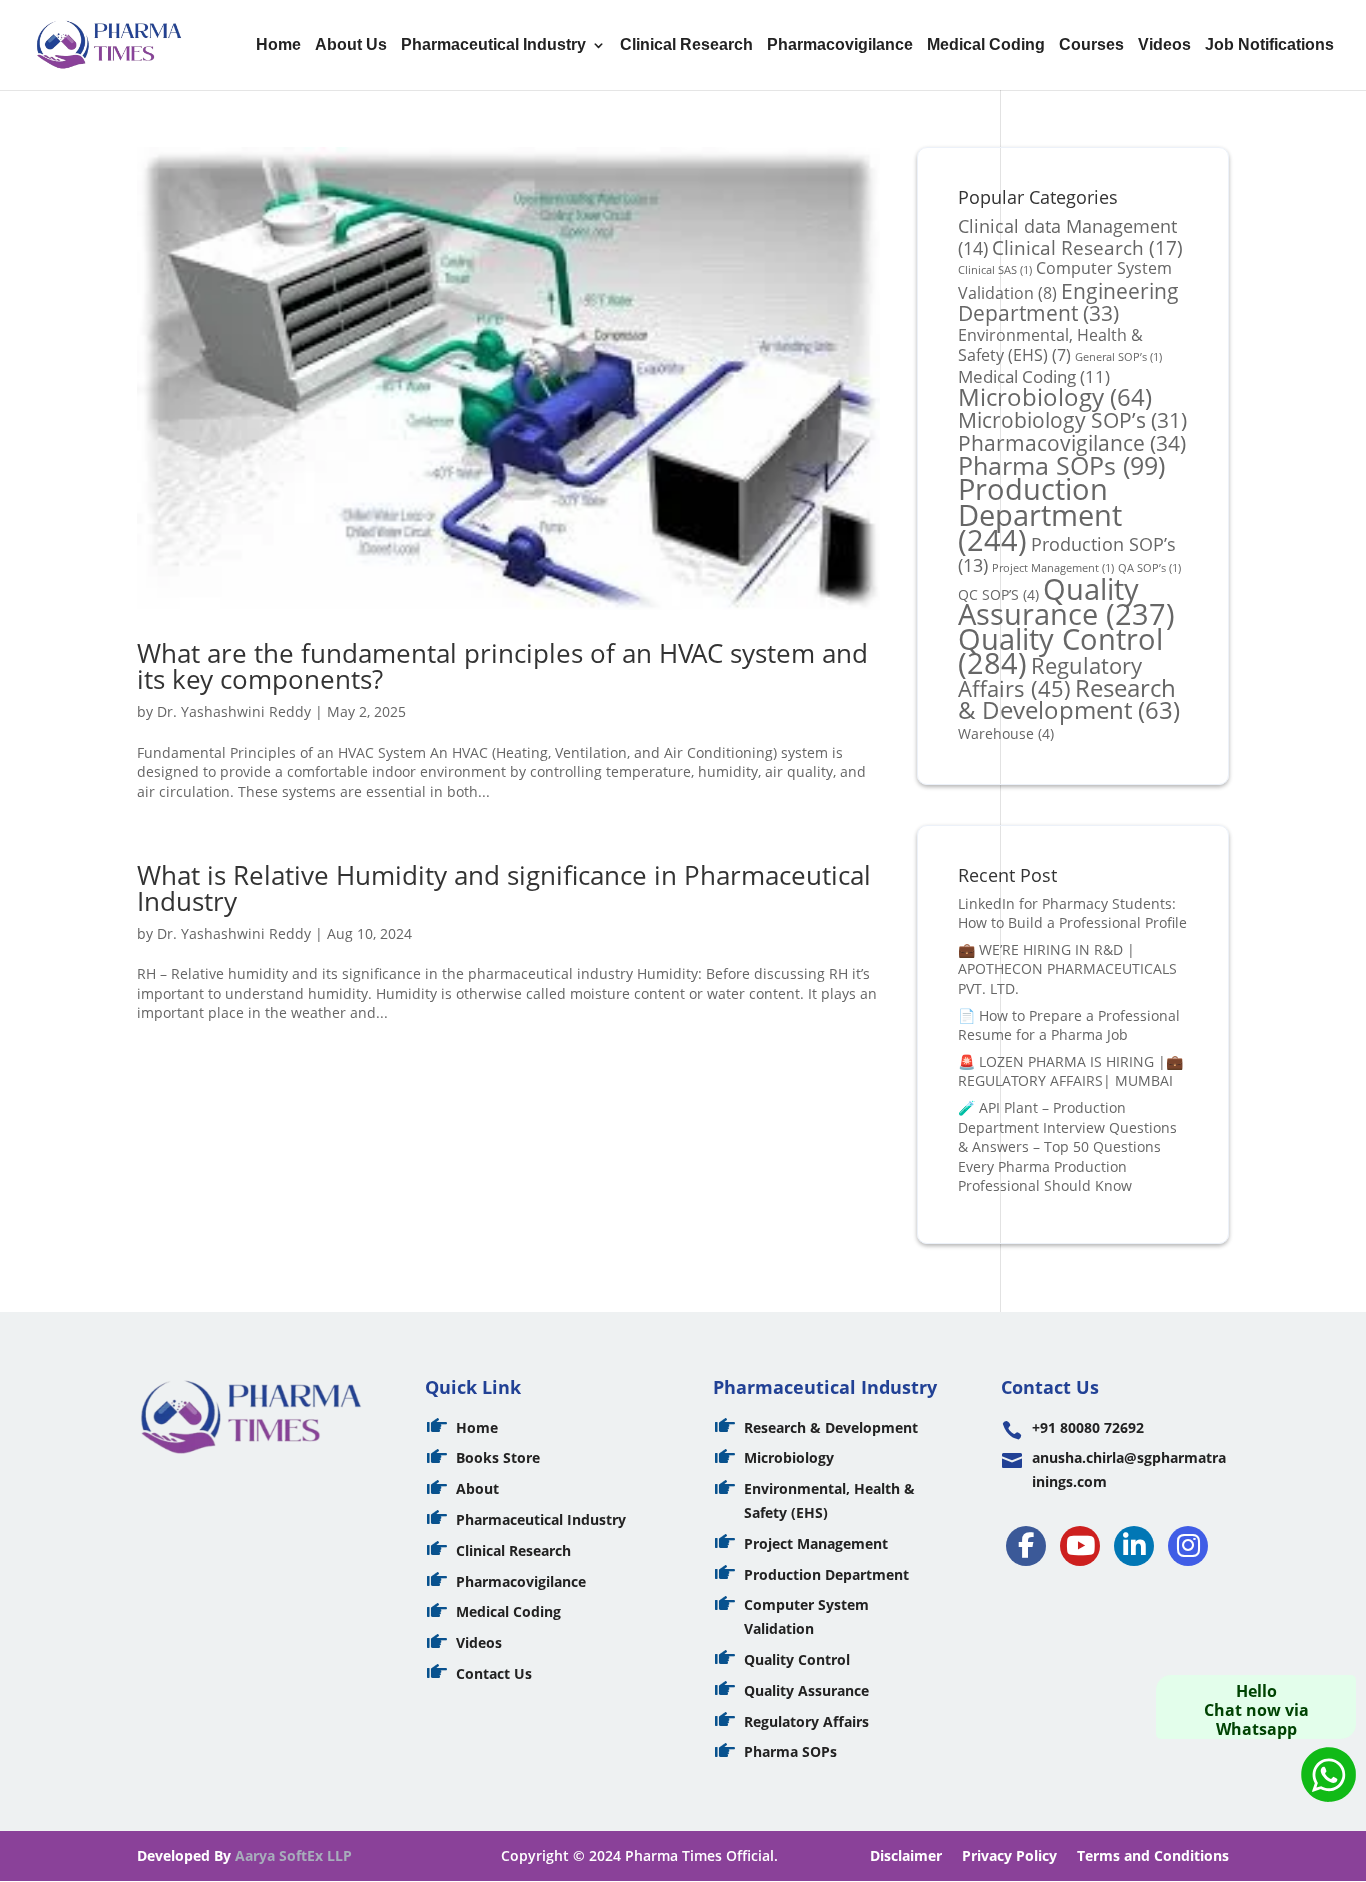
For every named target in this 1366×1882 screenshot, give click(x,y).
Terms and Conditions (1153, 1855)
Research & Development (1069, 699)
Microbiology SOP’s (1072, 419)
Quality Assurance (1066, 601)
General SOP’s (1118, 357)
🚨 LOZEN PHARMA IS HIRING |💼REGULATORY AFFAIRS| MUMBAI (1070, 1071)
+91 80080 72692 (1088, 1427)
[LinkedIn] (1134, 1546)
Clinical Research (686, 45)
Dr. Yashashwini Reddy (234, 711)
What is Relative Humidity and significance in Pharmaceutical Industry (504, 888)
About (477, 1488)
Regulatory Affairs (1050, 677)
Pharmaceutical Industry (493, 45)
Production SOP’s (1067, 554)
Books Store (498, 1457)
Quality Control (797, 1659)
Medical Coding (986, 45)
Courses (1091, 45)
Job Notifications (1269, 45)
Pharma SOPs (1061, 465)
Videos (1164, 45)
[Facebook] (1026, 1546)
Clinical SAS (995, 270)
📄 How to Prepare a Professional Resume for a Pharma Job (1069, 1025)
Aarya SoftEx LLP (293, 1855)
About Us (351, 45)
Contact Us (494, 1673)
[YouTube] (1080, 1546)
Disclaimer (906, 1855)
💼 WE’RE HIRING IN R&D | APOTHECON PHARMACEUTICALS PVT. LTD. (1067, 969)
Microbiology (1055, 397)
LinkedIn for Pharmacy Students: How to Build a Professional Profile (1072, 913)
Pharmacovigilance (840, 45)
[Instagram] (1188, 1546)
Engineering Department (1068, 302)
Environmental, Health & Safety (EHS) (1050, 345)
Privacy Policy (1009, 1855)
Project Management (816, 1543)
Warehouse (1006, 733)
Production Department (1040, 514)
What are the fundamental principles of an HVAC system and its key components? (502, 666)
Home (278, 45)
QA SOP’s (1149, 568)
